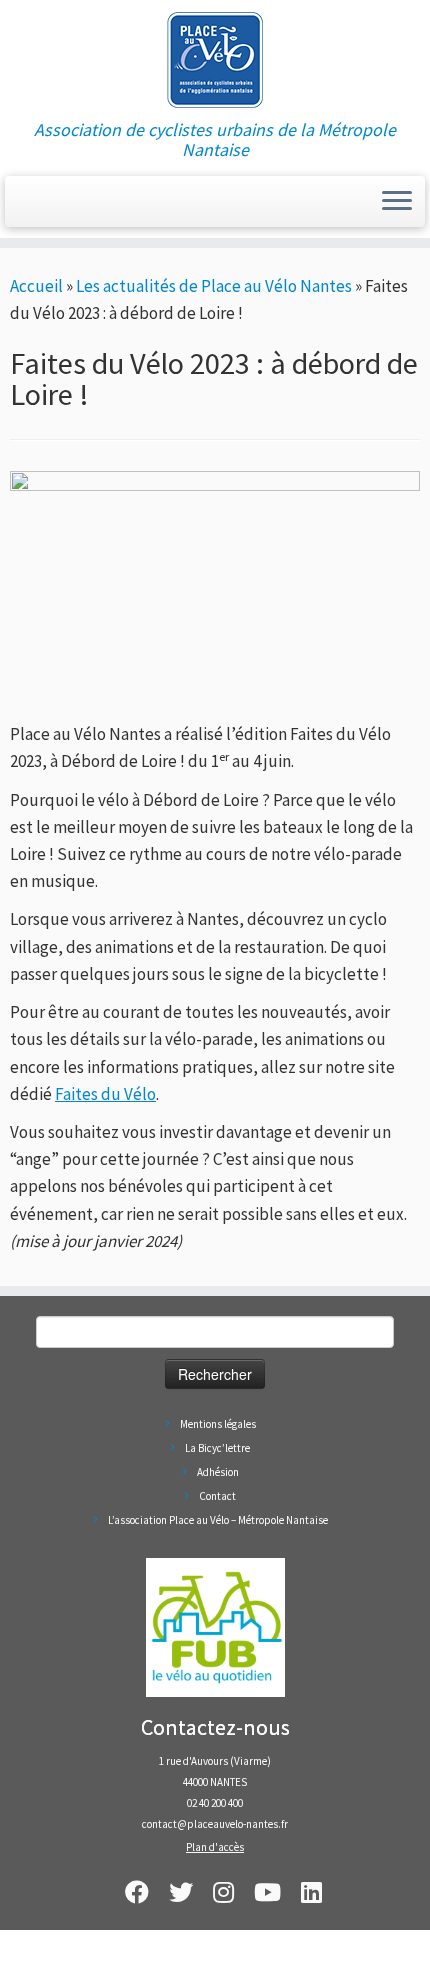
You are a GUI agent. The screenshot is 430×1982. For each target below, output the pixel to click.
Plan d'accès (215, 1847)
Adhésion (218, 1472)
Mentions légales (218, 1424)
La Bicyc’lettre (217, 1448)
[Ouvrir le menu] (397, 202)
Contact (217, 1496)
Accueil (36, 286)
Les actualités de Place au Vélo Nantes (214, 286)
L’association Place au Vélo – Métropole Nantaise (218, 1520)
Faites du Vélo (105, 1094)
